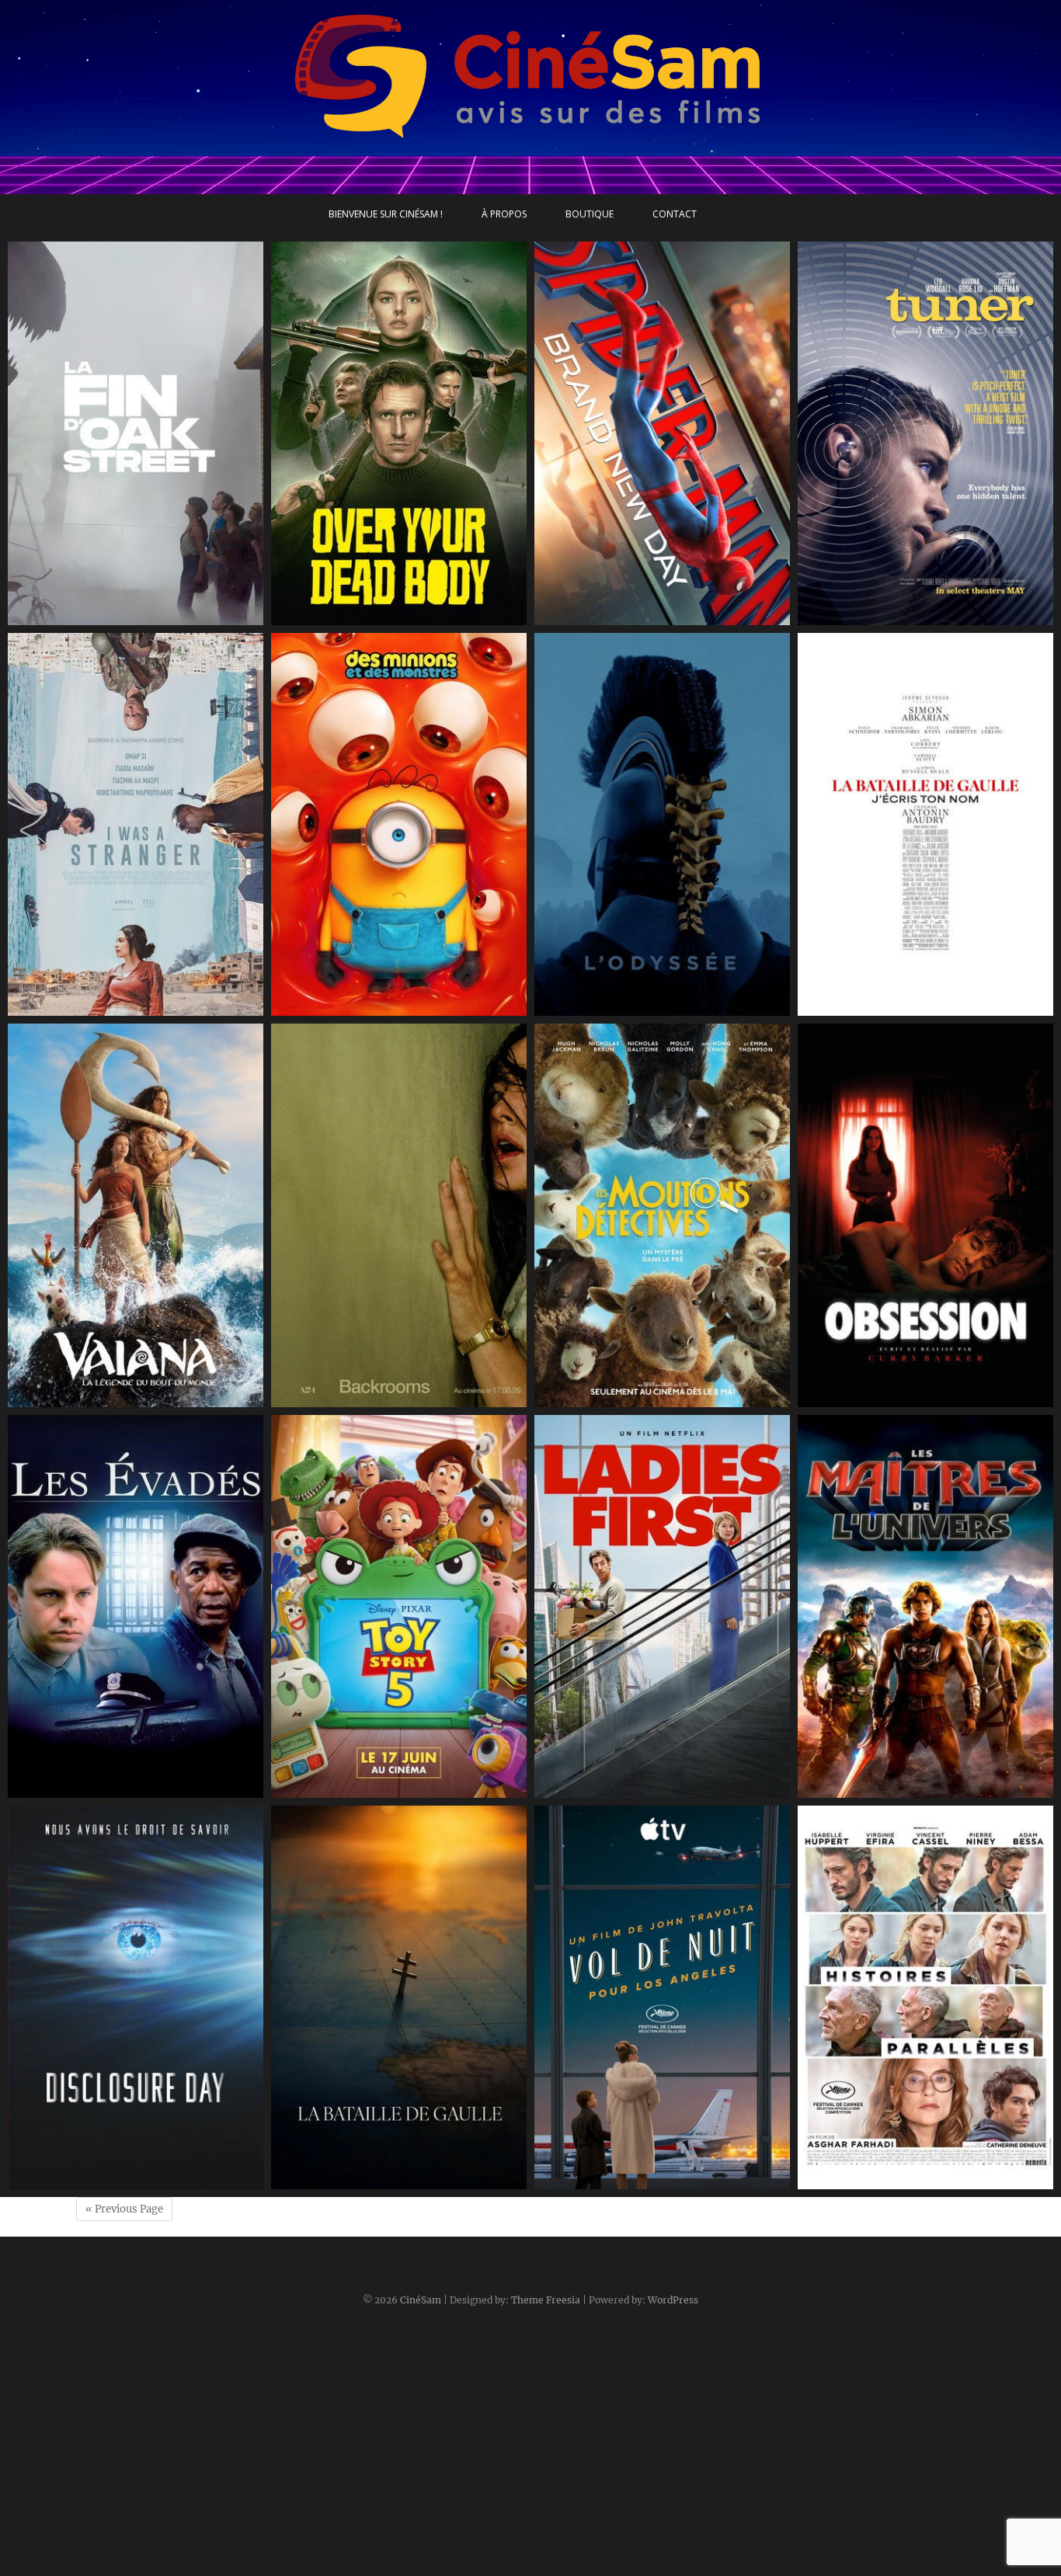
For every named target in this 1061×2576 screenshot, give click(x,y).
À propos (504, 214)
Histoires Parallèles (866, 2181)
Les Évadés (54, 1790)
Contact (675, 214)
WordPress (673, 2300)
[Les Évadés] (136, 1607)
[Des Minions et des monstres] (399, 825)
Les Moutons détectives (616, 1399)
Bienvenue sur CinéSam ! (386, 214)
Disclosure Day (64, 2181)
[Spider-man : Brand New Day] (662, 433)
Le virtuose (844, 617)
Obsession (842, 1399)
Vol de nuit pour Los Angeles (630, 2181)
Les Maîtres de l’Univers (880, 1790)
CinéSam (421, 2300)
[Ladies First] (662, 1607)
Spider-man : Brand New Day (631, 617)
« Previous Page (124, 2209)
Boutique (590, 214)
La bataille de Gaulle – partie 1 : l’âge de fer (398, 2173)
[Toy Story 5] (399, 1607)
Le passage (54, 1008)
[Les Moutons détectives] (662, 1215)
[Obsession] (925, 1215)
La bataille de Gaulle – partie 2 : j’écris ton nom (919, 999)
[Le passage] (136, 825)
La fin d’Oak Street (76, 617)
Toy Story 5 (317, 1790)
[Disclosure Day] (136, 1997)
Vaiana (43, 1399)
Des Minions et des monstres (368, 1008)
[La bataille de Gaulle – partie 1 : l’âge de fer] (399, 1997)
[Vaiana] (136, 1215)
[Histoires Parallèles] (925, 1997)
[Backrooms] (399, 1215)
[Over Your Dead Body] (399, 433)
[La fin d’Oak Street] (136, 433)
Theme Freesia (546, 2300)
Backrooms (318, 1399)
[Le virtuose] (925, 433)
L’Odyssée (578, 1008)
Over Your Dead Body (347, 617)
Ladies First (581, 1790)
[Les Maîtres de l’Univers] (925, 1607)
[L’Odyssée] (662, 825)
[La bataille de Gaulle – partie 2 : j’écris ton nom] (925, 825)
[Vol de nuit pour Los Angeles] (662, 1997)
